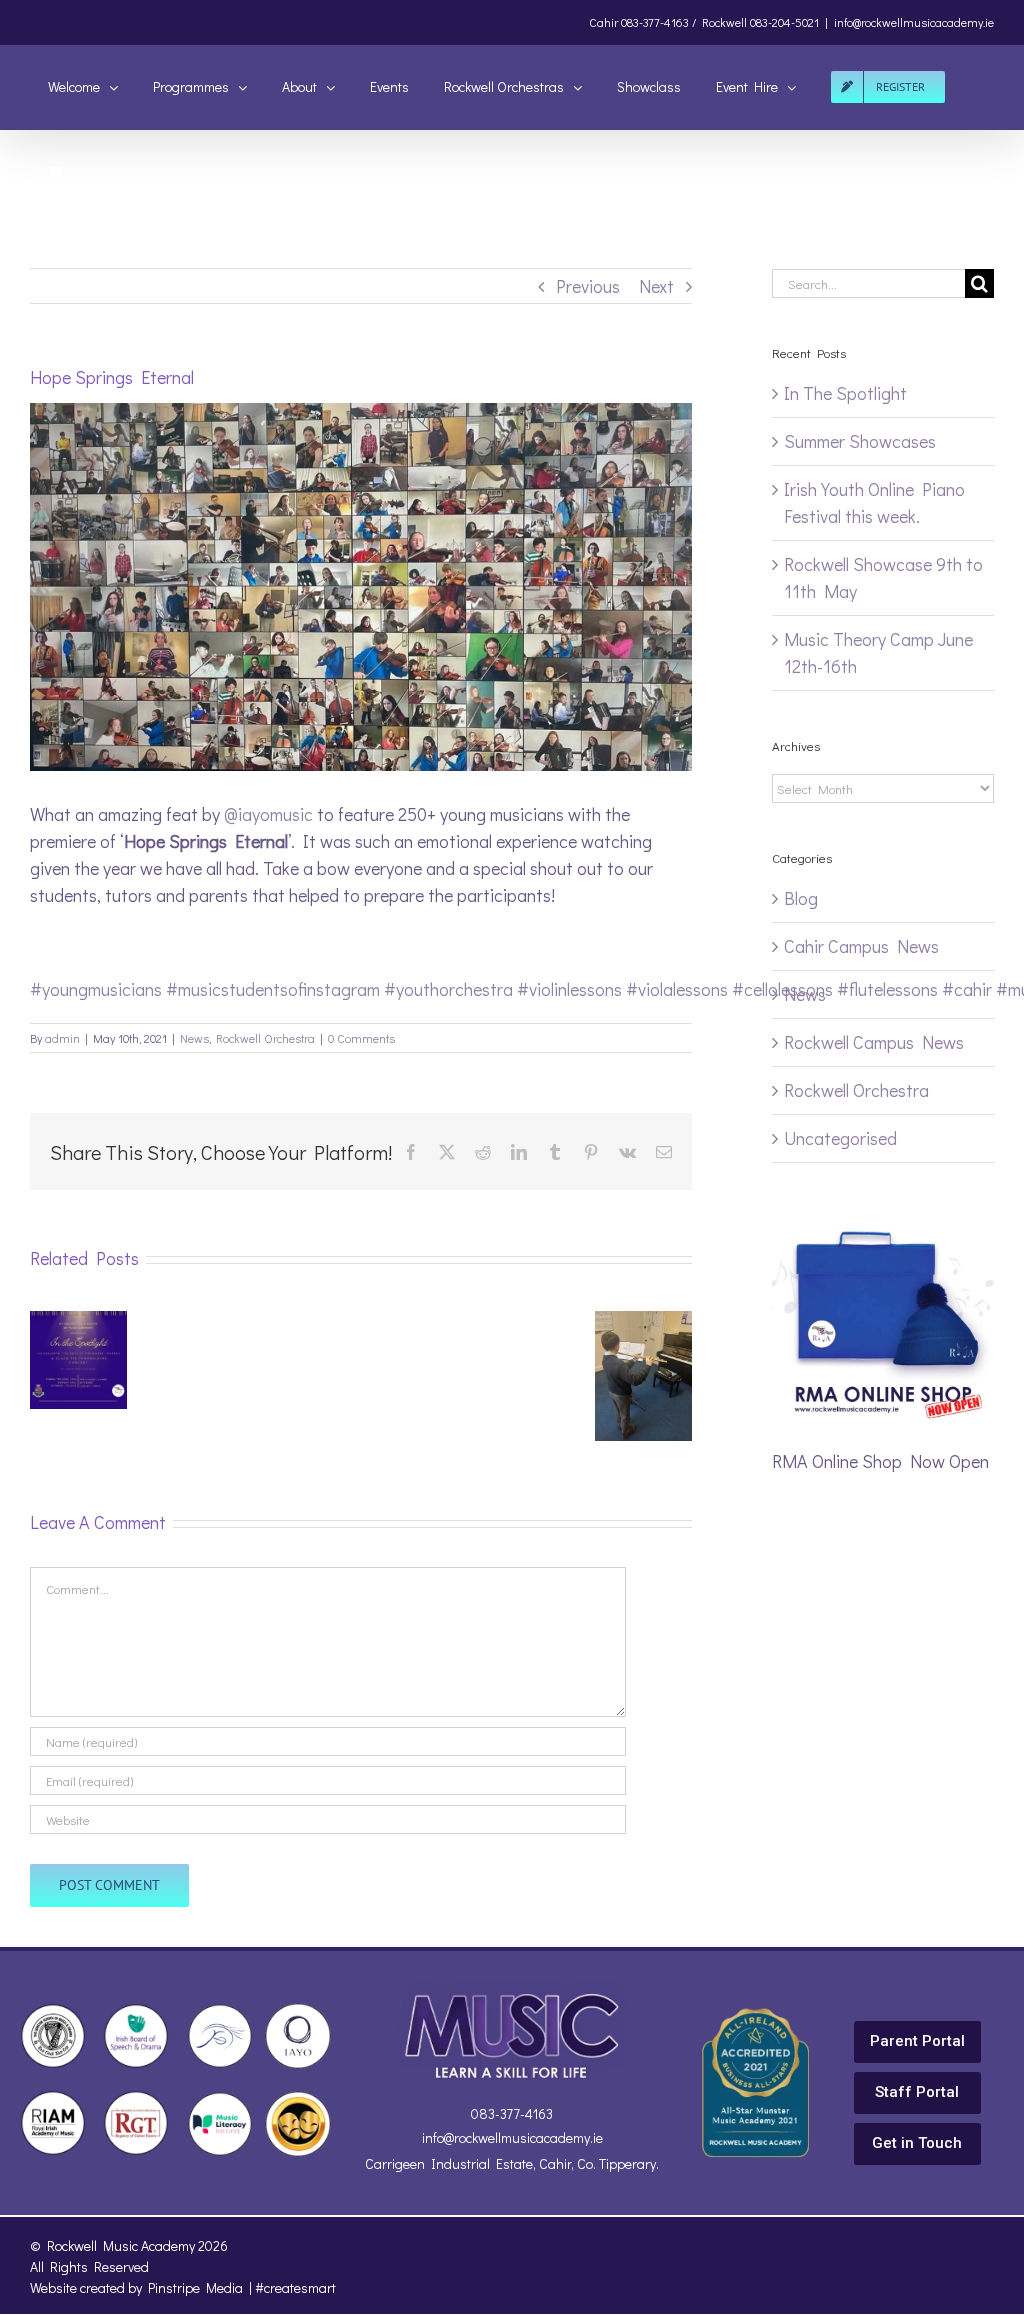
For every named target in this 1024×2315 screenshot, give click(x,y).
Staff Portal (917, 2092)
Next (656, 286)
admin (62, 1038)
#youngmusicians (96, 989)
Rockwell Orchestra (265, 1038)
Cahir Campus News (861, 946)
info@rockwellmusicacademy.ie (914, 22)
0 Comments (361, 1038)
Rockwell (724, 22)
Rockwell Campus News (874, 1042)
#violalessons (677, 989)
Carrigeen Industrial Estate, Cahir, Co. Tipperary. (512, 2163)
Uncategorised (840, 1138)
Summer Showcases (860, 441)
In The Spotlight (845, 393)
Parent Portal (917, 2041)
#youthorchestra (448, 989)
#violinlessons (569, 989)
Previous (588, 286)
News (194, 1038)
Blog (801, 898)
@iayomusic (268, 814)
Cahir (603, 22)
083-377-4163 (512, 2113)
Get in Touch (917, 2143)
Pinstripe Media (195, 2287)
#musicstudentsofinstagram (273, 989)
